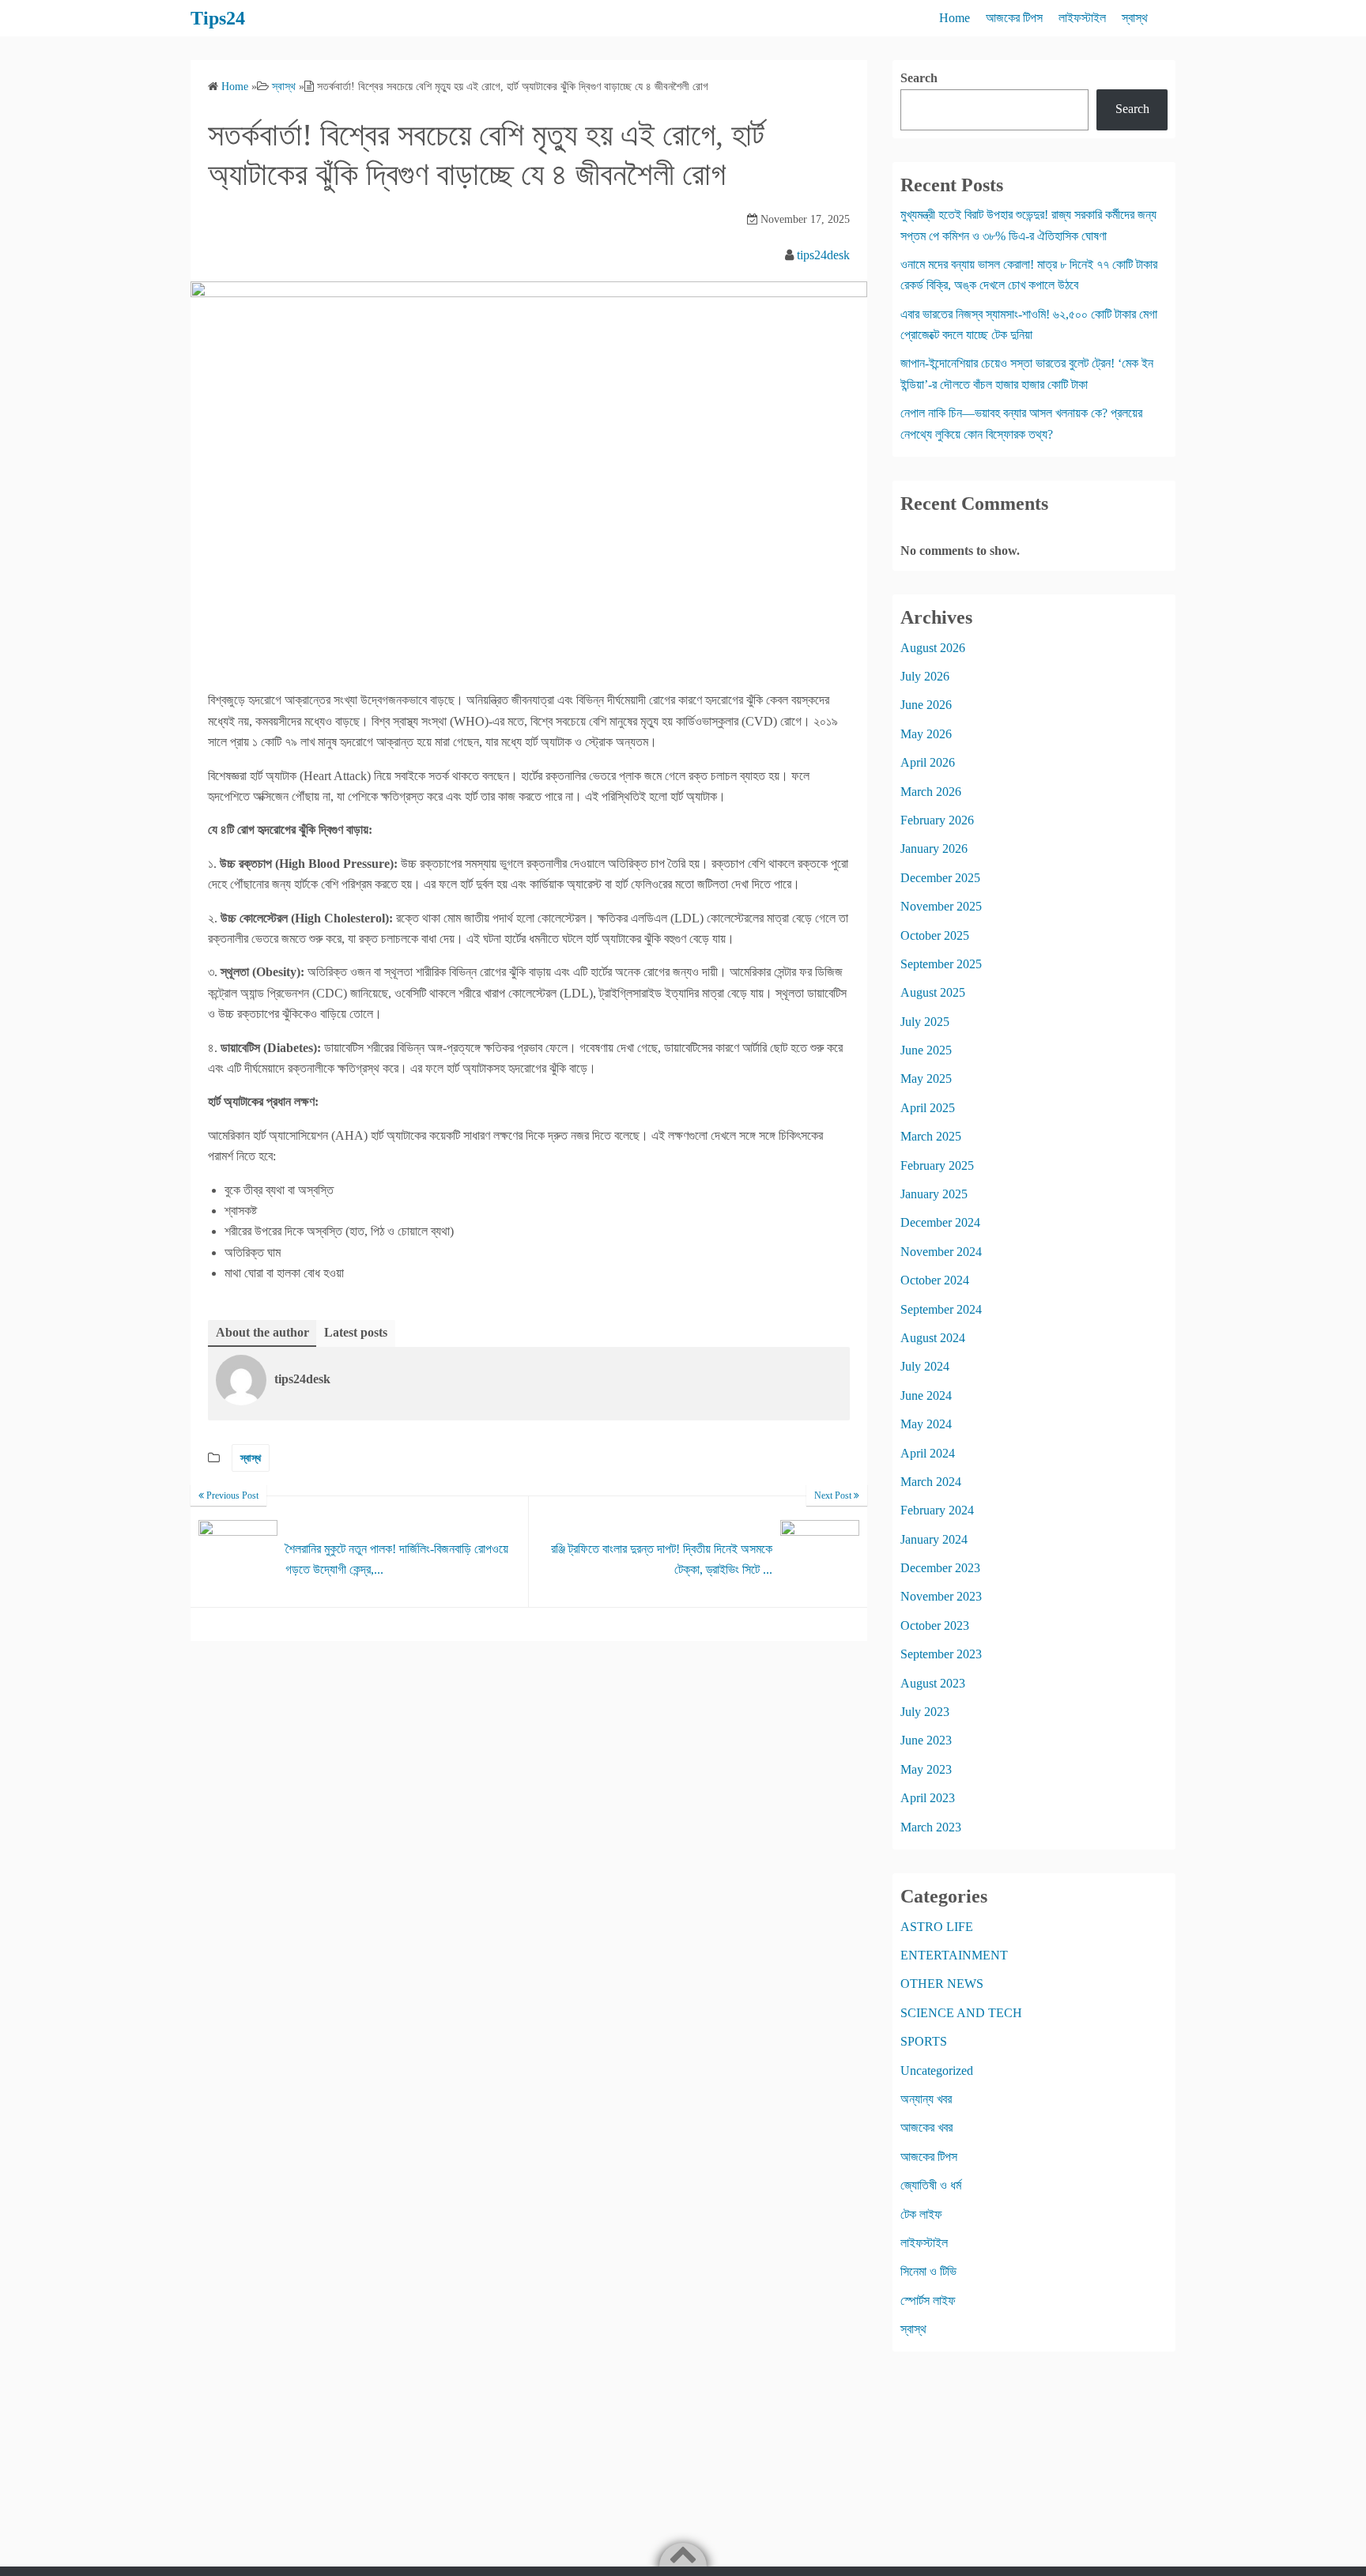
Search (919, 78)
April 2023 (928, 1798)
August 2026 (933, 648)
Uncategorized (937, 2071)
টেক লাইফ (921, 2214)
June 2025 (926, 1050)
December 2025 (940, 878)
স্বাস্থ (1135, 18)
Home (955, 18)
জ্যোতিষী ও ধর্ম (931, 2185)
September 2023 (941, 1654)
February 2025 (937, 1165)
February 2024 (937, 1510)
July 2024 (925, 1366)
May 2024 (926, 1424)
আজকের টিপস (1014, 18)
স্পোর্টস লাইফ (928, 2301)
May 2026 (926, 734)
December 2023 (940, 1568)
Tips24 (218, 18)
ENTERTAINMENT (954, 1955)
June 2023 (926, 1740)
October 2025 (935, 935)
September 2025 (941, 964)
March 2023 (931, 1827)
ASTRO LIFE (937, 1927)
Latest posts (356, 1332)
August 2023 (933, 1683)
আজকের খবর (926, 2127)
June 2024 (926, 1395)
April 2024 (928, 1453)
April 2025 (928, 1108)
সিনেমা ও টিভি (928, 2271)
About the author (262, 1332)
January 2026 (934, 849)
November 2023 (941, 1596)
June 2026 (926, 705)
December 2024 (940, 1222)
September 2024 (941, 1309)
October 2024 (935, 1280)
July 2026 (925, 676)
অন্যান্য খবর (926, 2099)
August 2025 (933, 992)
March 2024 (931, 1482)
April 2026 (928, 762)
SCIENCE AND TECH (961, 2013)
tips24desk (823, 255)
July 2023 (925, 1712)
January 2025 (934, 1194)
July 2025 (925, 1022)
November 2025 (941, 906)
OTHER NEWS (942, 1984)
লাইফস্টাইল (1082, 18)
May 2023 (926, 1769)
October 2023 (935, 1626)
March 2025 (931, 1136)
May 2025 (926, 1079)
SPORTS (924, 2041)
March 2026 (931, 792)
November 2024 (941, 1252)
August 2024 (933, 1338)
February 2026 (937, 820)
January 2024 (934, 1539)
